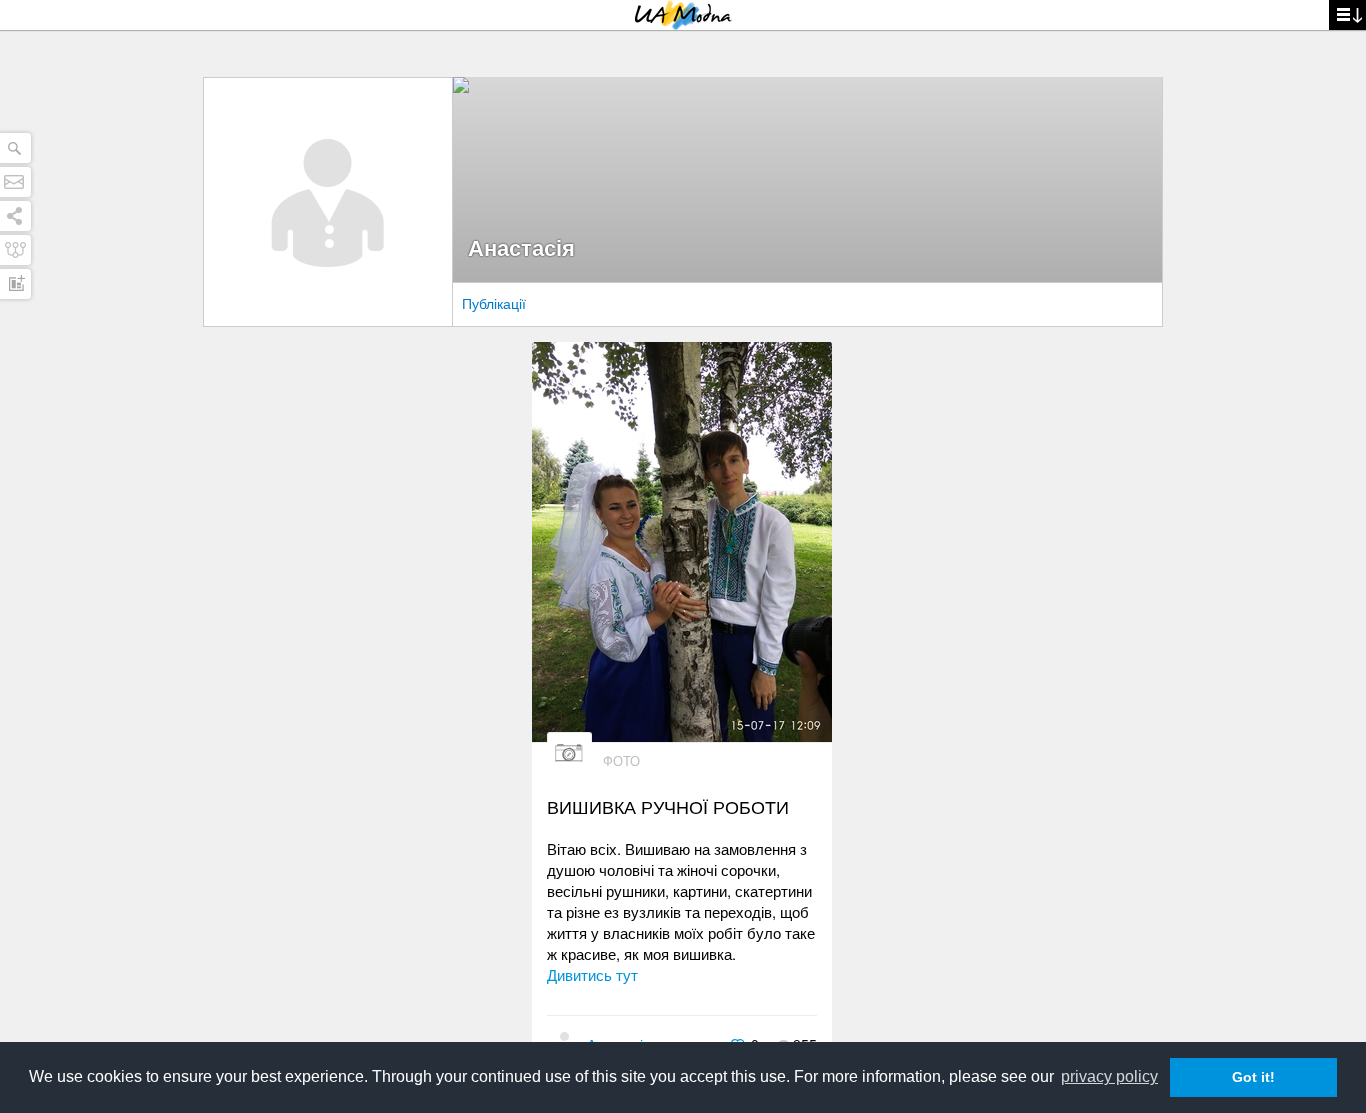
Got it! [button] (1253, 1077)
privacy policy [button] (1109, 1076)
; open (1347, 15)
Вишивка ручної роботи (668, 806)
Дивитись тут (592, 974)
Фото (621, 760)
